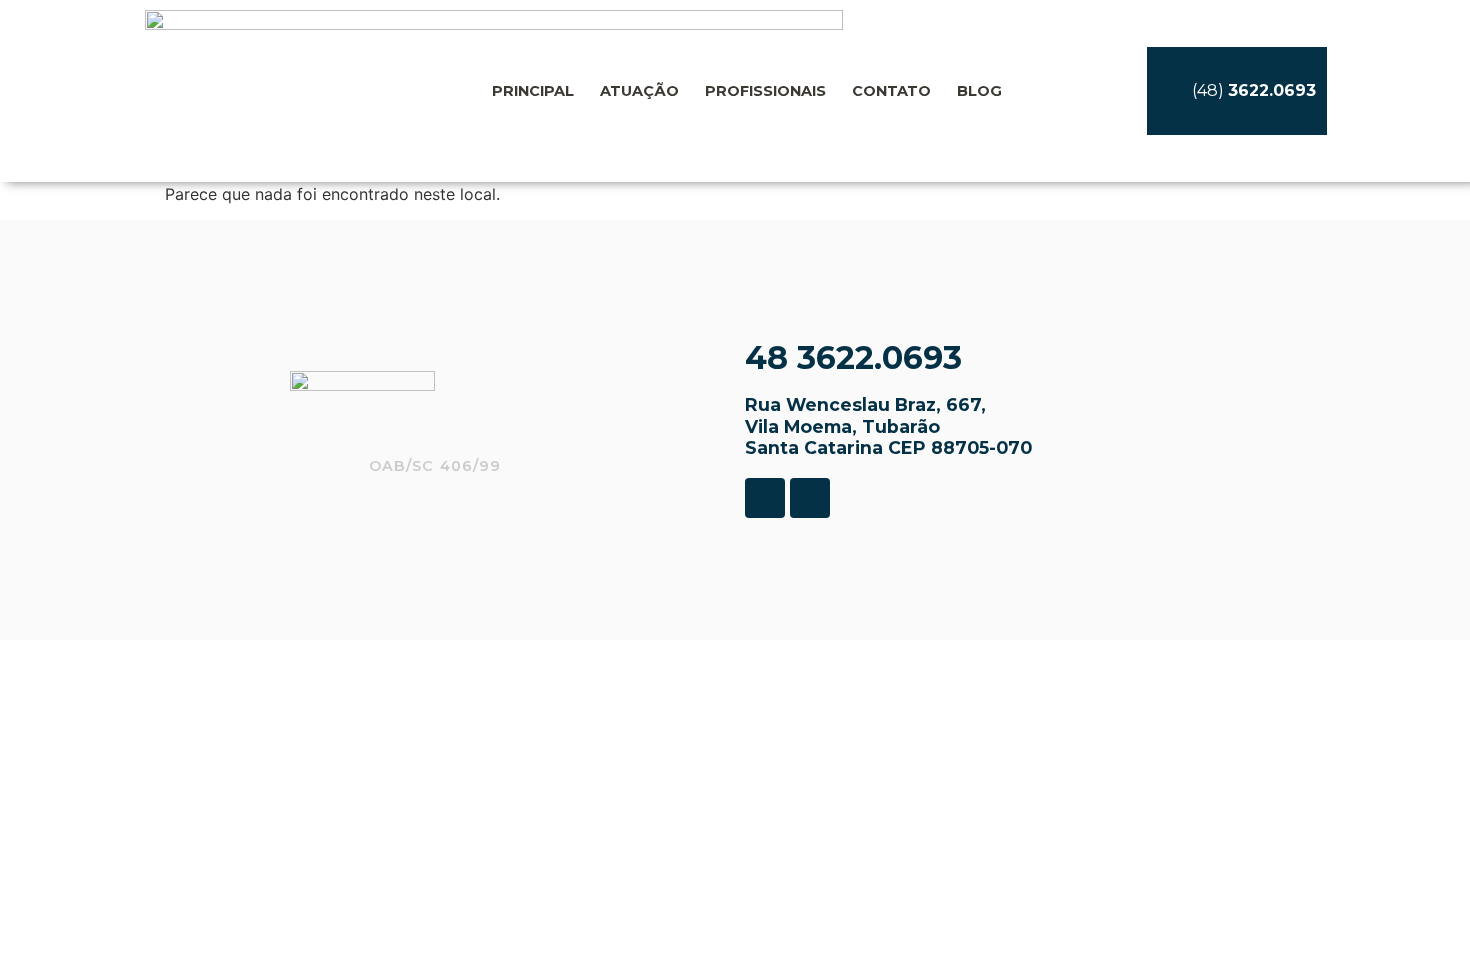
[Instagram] (765, 498)
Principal (533, 91)
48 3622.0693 (853, 357)
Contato (891, 91)
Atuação (639, 91)
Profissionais (765, 91)
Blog (979, 91)
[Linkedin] (810, 498)
